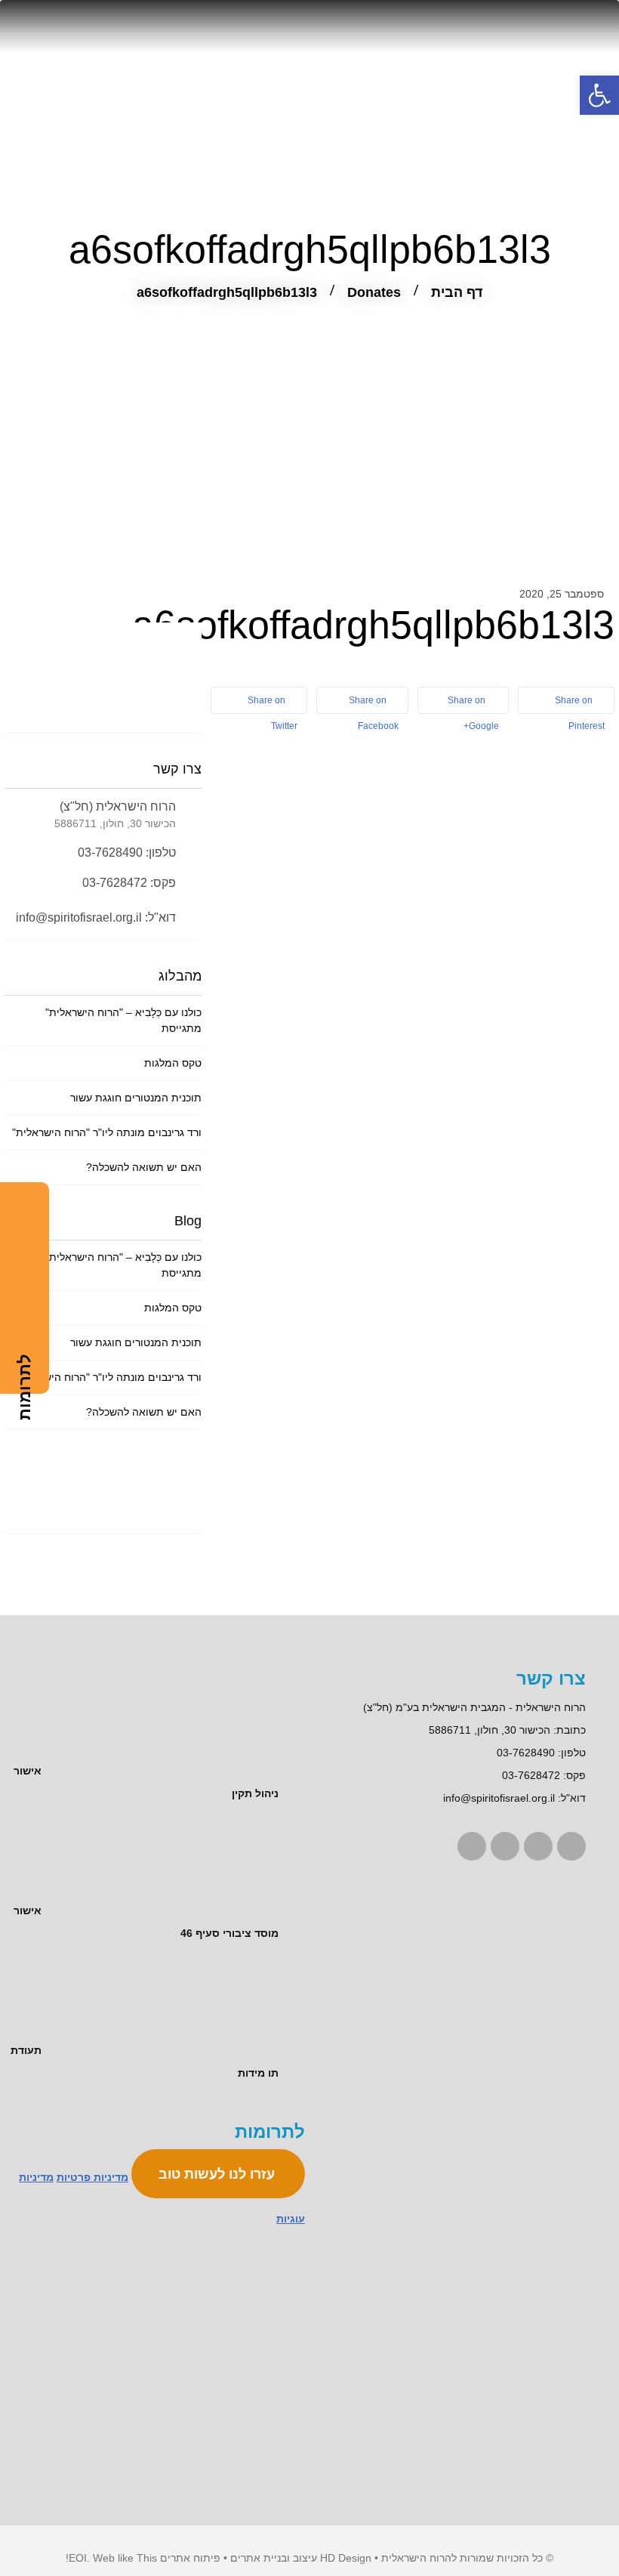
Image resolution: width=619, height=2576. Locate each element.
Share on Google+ (473, 704)
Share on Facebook (374, 704)
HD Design (346, 2558)
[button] (599, 95)
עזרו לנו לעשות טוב (219, 2174)
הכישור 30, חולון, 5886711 (490, 1730)
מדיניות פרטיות (92, 2177)
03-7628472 (531, 1775)
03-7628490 (526, 1753)
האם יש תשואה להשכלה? (144, 1167)
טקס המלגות (173, 1063)
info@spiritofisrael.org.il (499, 1798)
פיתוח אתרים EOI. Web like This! (143, 2558)
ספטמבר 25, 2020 (562, 594)
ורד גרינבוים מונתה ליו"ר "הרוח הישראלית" (107, 1132)
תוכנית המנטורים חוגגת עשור (136, 1098)
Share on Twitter (273, 704)
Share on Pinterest (580, 704)
